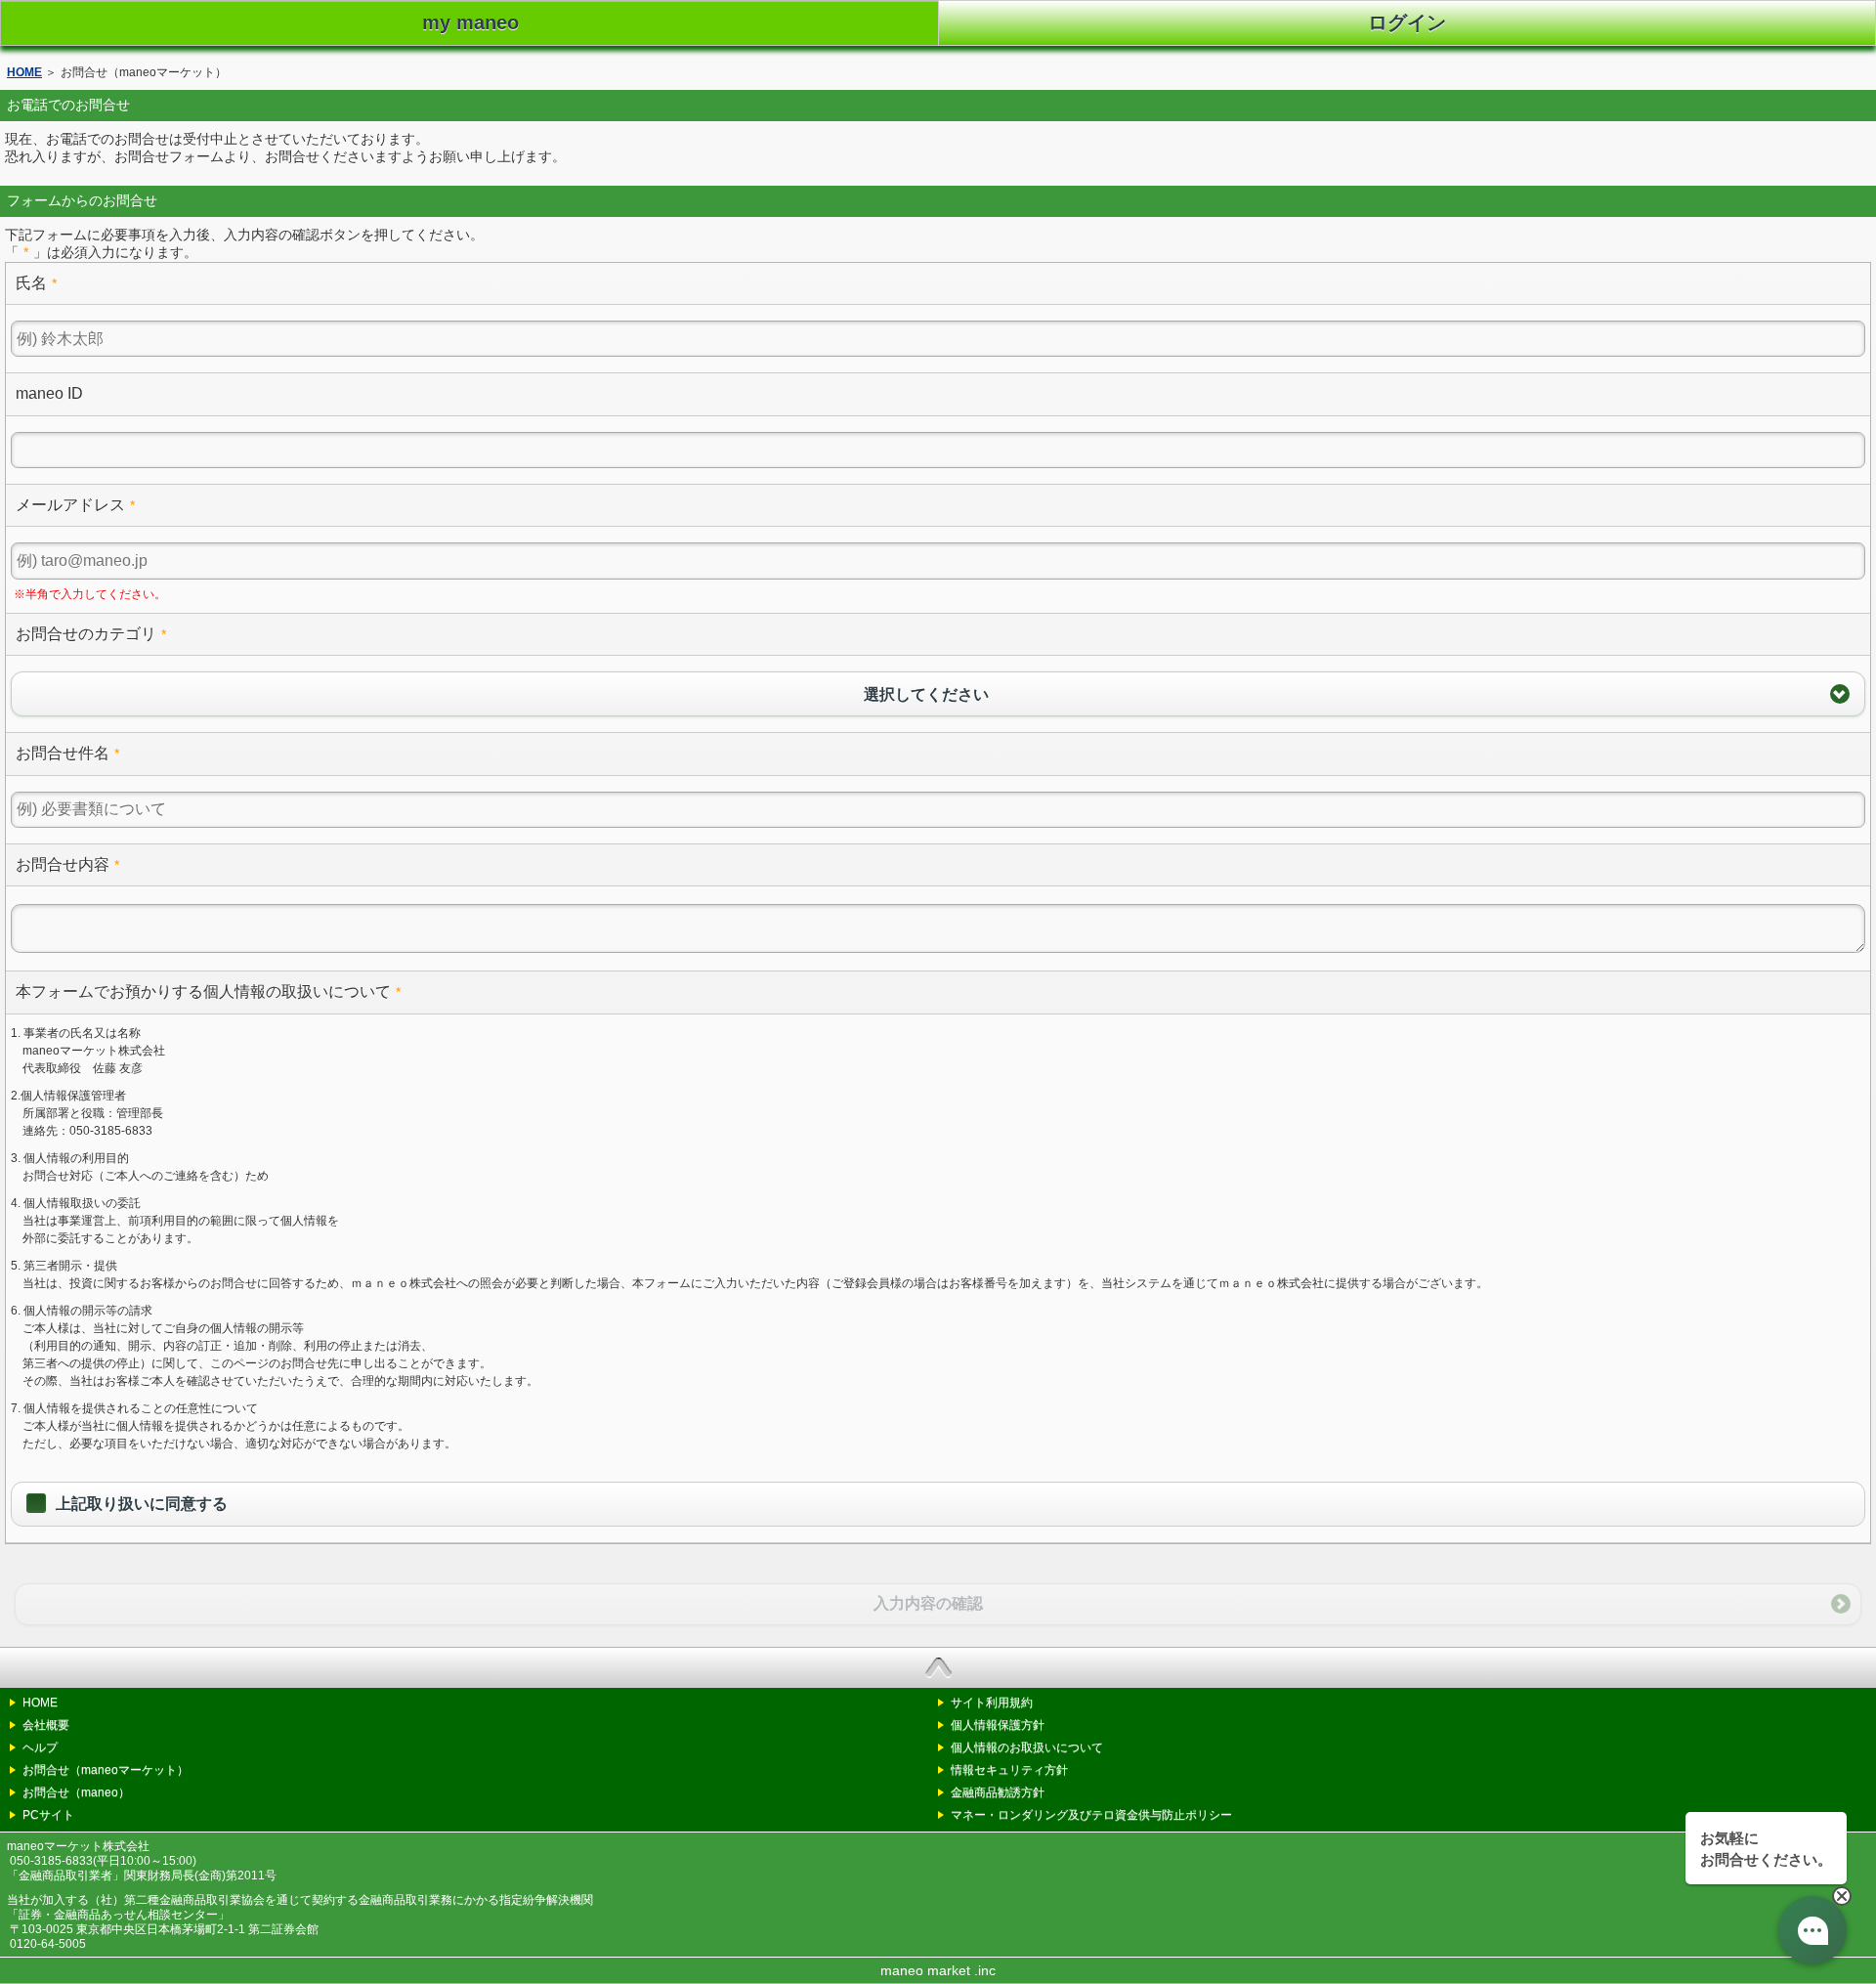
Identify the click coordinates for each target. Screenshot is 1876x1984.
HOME (24, 72)
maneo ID (49, 393)
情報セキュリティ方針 (1009, 1770)
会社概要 (46, 1725)
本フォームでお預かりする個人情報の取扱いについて (203, 992)
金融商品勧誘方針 (998, 1792)
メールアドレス (70, 505)
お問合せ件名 (63, 753)
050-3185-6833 (51, 1860)
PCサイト (48, 1815)
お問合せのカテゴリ (86, 634)
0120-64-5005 (48, 1943)
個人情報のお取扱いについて (1027, 1747)
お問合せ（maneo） (76, 1792)
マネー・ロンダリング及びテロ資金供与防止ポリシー (1091, 1815)
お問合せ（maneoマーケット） (106, 1770)
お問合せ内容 (63, 864)
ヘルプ (40, 1747)
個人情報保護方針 (998, 1725)
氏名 (31, 283)
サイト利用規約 (992, 1703)
